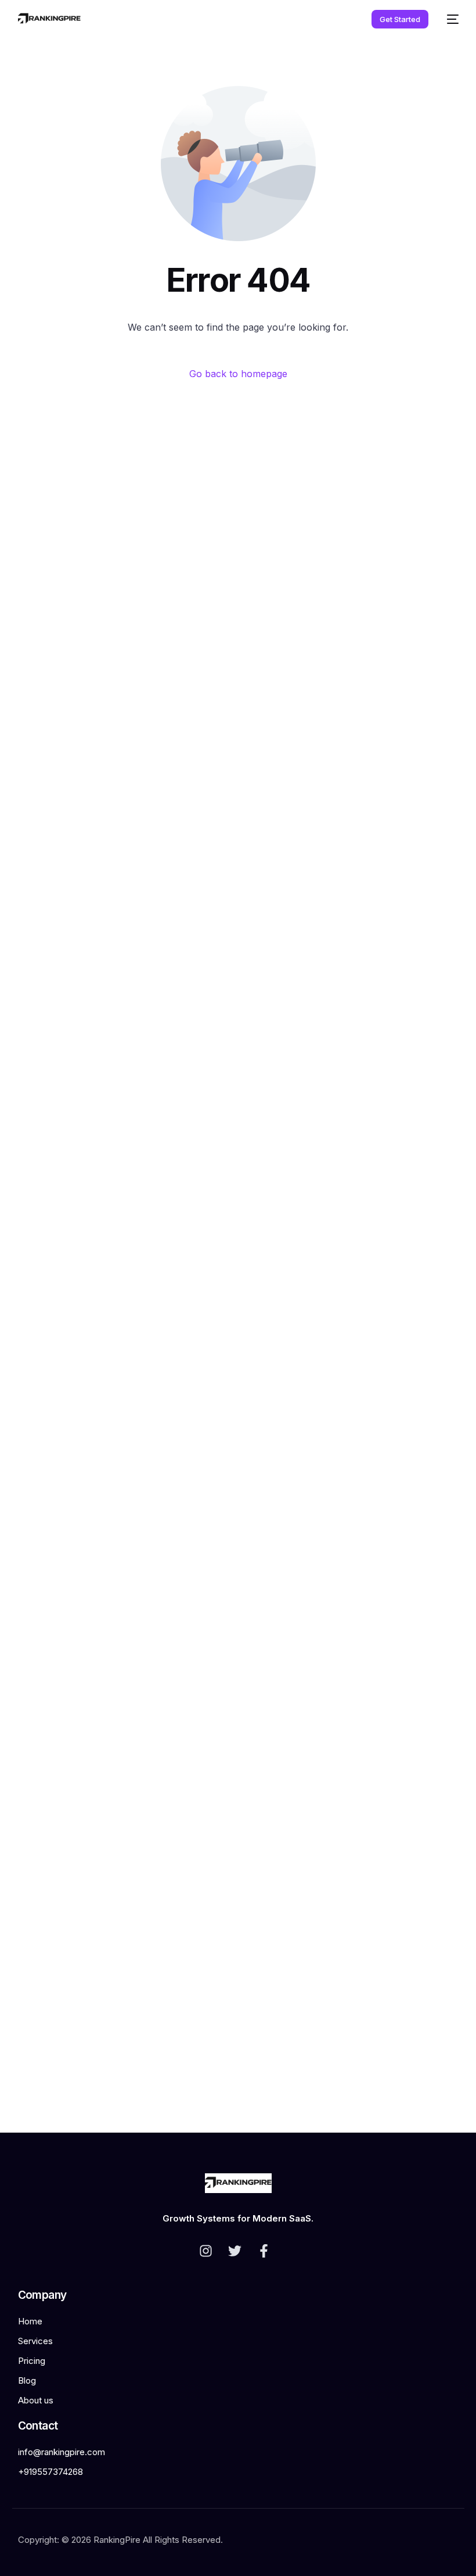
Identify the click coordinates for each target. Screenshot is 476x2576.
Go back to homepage (238, 374)
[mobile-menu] (449, 19)
